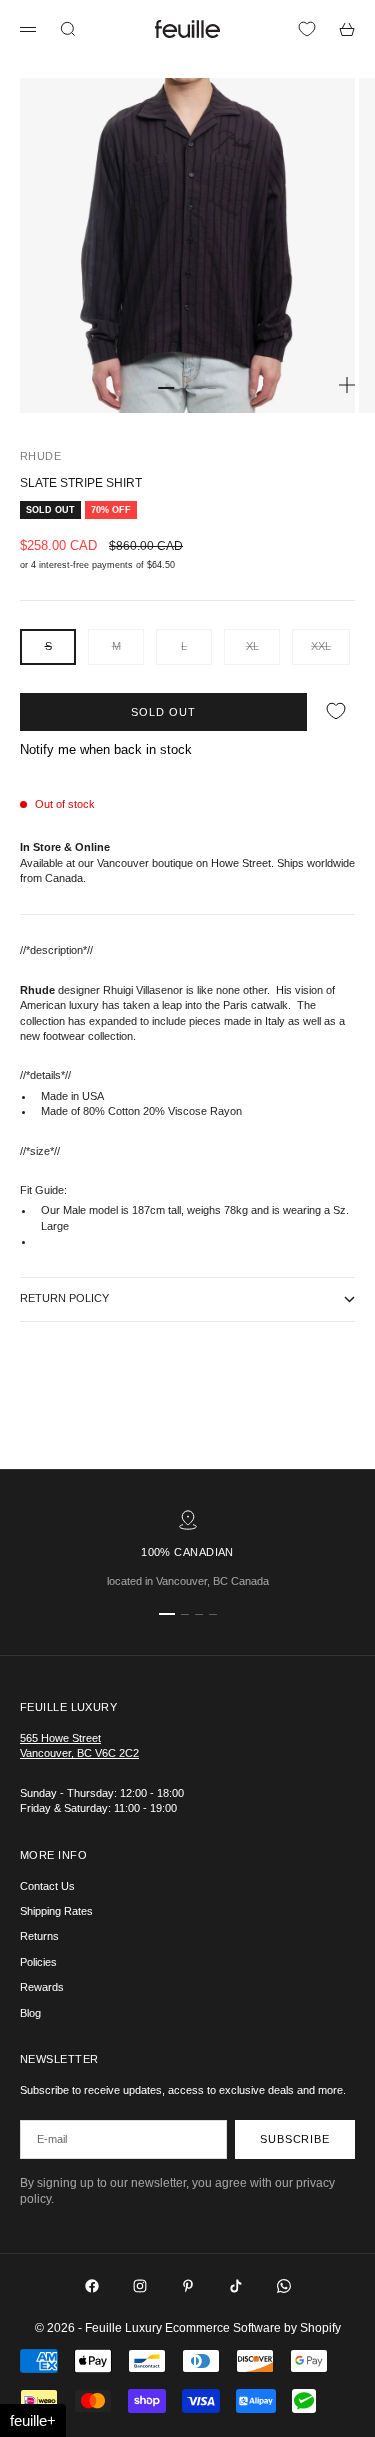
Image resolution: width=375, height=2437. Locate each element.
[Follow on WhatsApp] (284, 2286)
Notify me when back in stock (106, 749)
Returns (39, 1936)
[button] (33, 2420)
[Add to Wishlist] (336, 711)
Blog (30, 2013)
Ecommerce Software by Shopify (253, 2328)
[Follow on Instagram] (140, 2286)
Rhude (40, 456)
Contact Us (47, 1886)
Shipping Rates (56, 1911)
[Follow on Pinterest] (188, 2286)
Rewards (42, 1987)
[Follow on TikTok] (236, 2286)
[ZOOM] (347, 385)
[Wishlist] (307, 29)
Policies (38, 1962)
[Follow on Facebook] (92, 2286)
